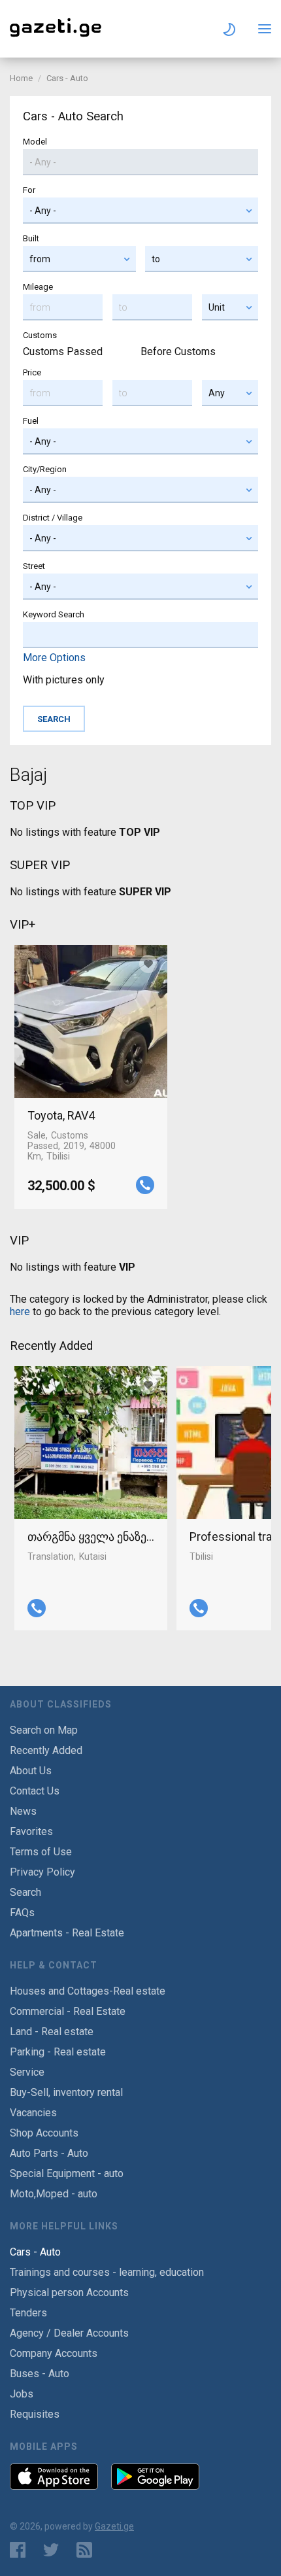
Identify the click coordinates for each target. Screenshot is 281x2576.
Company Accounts (54, 2353)
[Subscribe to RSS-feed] (87, 2550)
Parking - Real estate (58, 2052)
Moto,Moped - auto (54, 2194)
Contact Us (35, 1791)
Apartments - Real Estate (67, 1933)
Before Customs (178, 352)
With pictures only (64, 680)
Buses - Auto (40, 2374)
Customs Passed (63, 352)
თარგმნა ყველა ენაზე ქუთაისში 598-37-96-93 (91, 1537)
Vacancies (33, 2113)
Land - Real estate (52, 2032)
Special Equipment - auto (67, 2173)
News (23, 1811)
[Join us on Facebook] (18, 2550)
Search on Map (44, 1730)
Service (27, 2072)
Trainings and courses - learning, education (107, 2272)
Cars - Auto (67, 78)
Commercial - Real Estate (68, 2011)
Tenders (28, 2313)
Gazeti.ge (114, 2526)
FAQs (22, 1913)
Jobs (22, 2394)
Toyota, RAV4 (61, 1115)
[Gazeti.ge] (56, 37)
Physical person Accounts (69, 2293)
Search (25, 1892)
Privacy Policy (42, 1872)
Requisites (35, 2414)
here (20, 1312)
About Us (31, 1771)
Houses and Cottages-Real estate (88, 1991)
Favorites (31, 1831)
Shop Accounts (44, 2133)
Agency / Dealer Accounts (69, 2333)
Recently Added (46, 1750)
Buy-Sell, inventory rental (66, 2092)
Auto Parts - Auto (49, 2153)
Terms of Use (41, 1852)
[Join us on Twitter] (51, 2550)
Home (21, 78)
